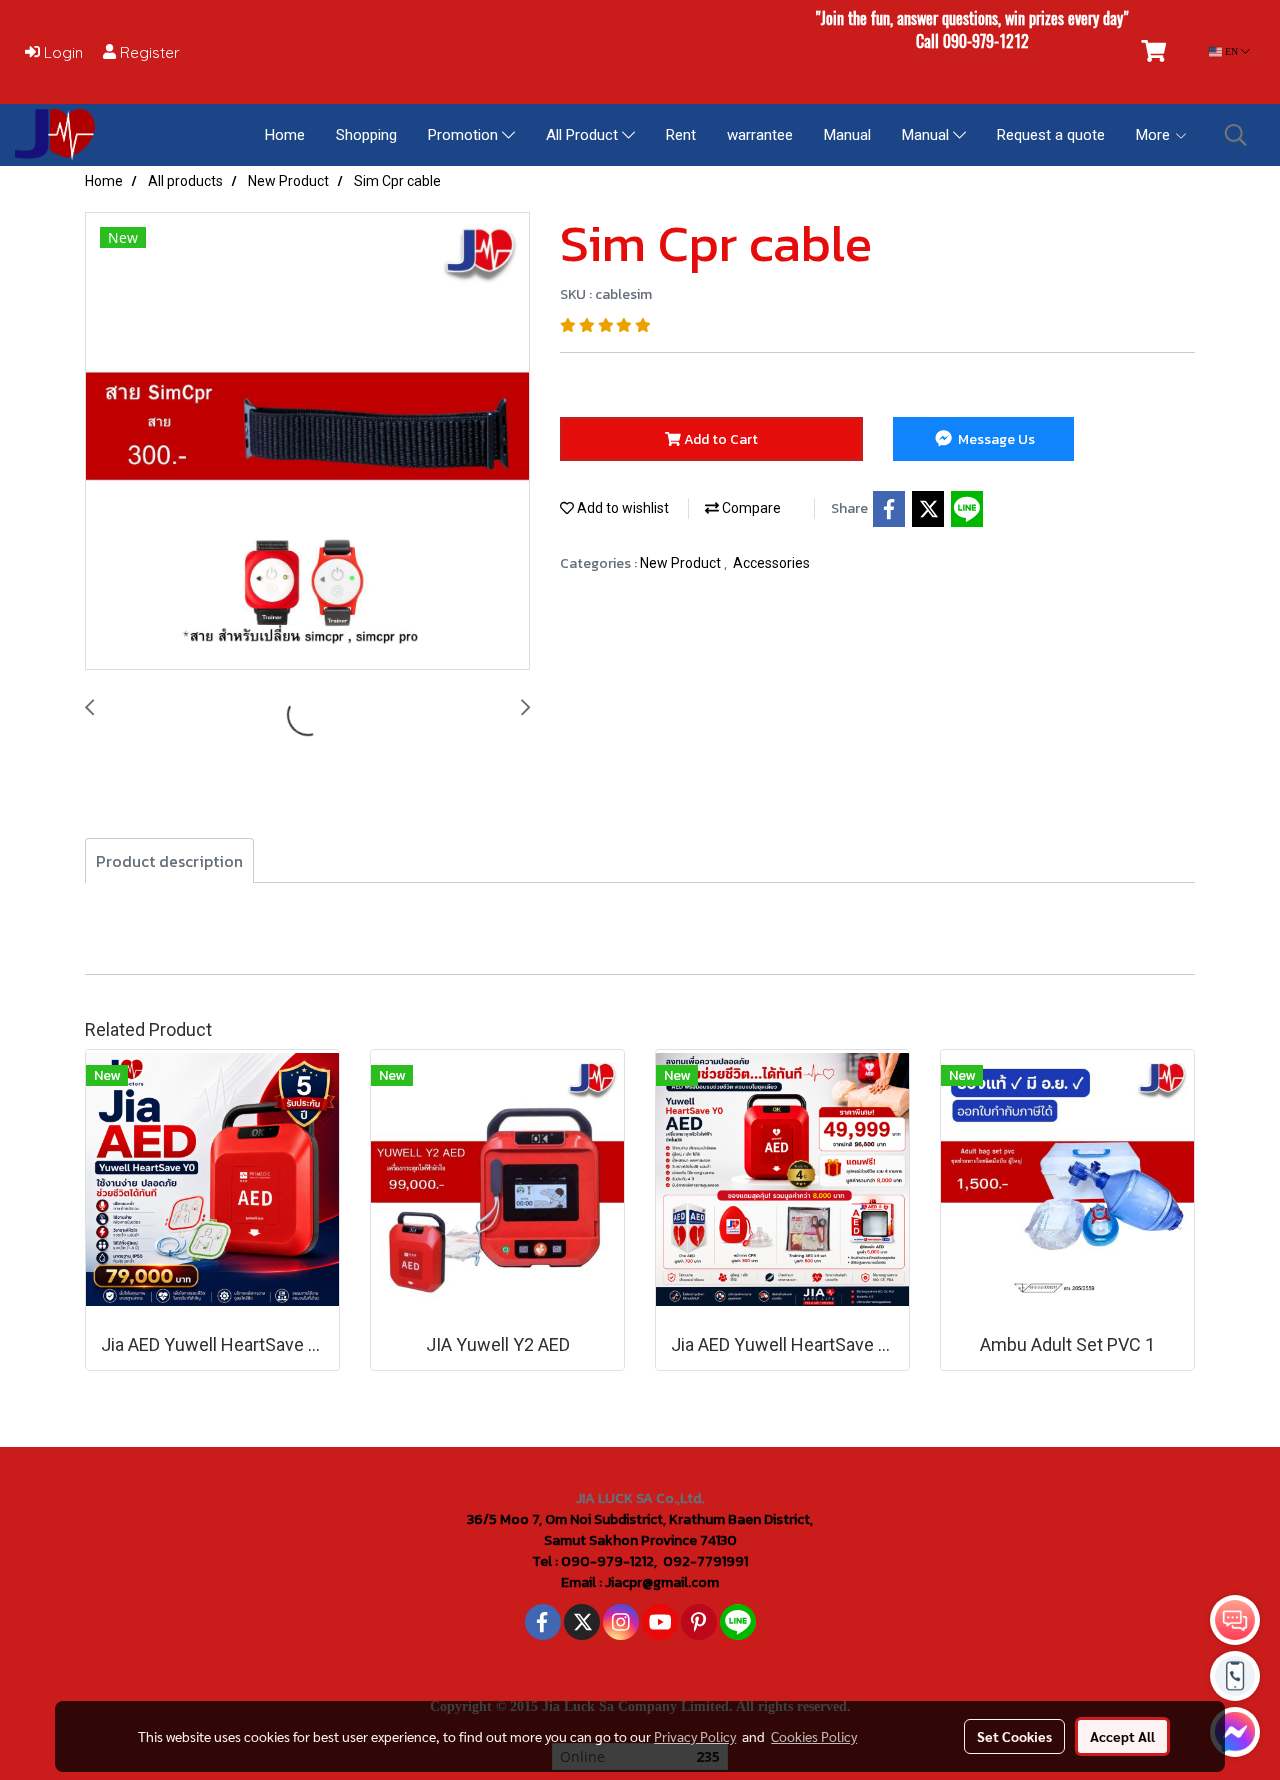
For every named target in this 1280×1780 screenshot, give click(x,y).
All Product (584, 135)
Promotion (465, 135)
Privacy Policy (695, 1736)
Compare (750, 508)
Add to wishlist (621, 508)
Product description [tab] (169, 861)
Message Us (995, 439)
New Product (682, 563)
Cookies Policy (814, 1736)
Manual (847, 135)
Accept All (1122, 1736)
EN (1231, 51)
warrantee (760, 135)
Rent (681, 135)
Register (148, 52)
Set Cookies (1014, 1736)
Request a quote (1051, 135)
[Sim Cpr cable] (307, 442)
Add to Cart (719, 439)
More (1155, 135)
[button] (1236, 135)
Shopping (366, 135)
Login (61, 52)
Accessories (771, 563)
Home (285, 135)
